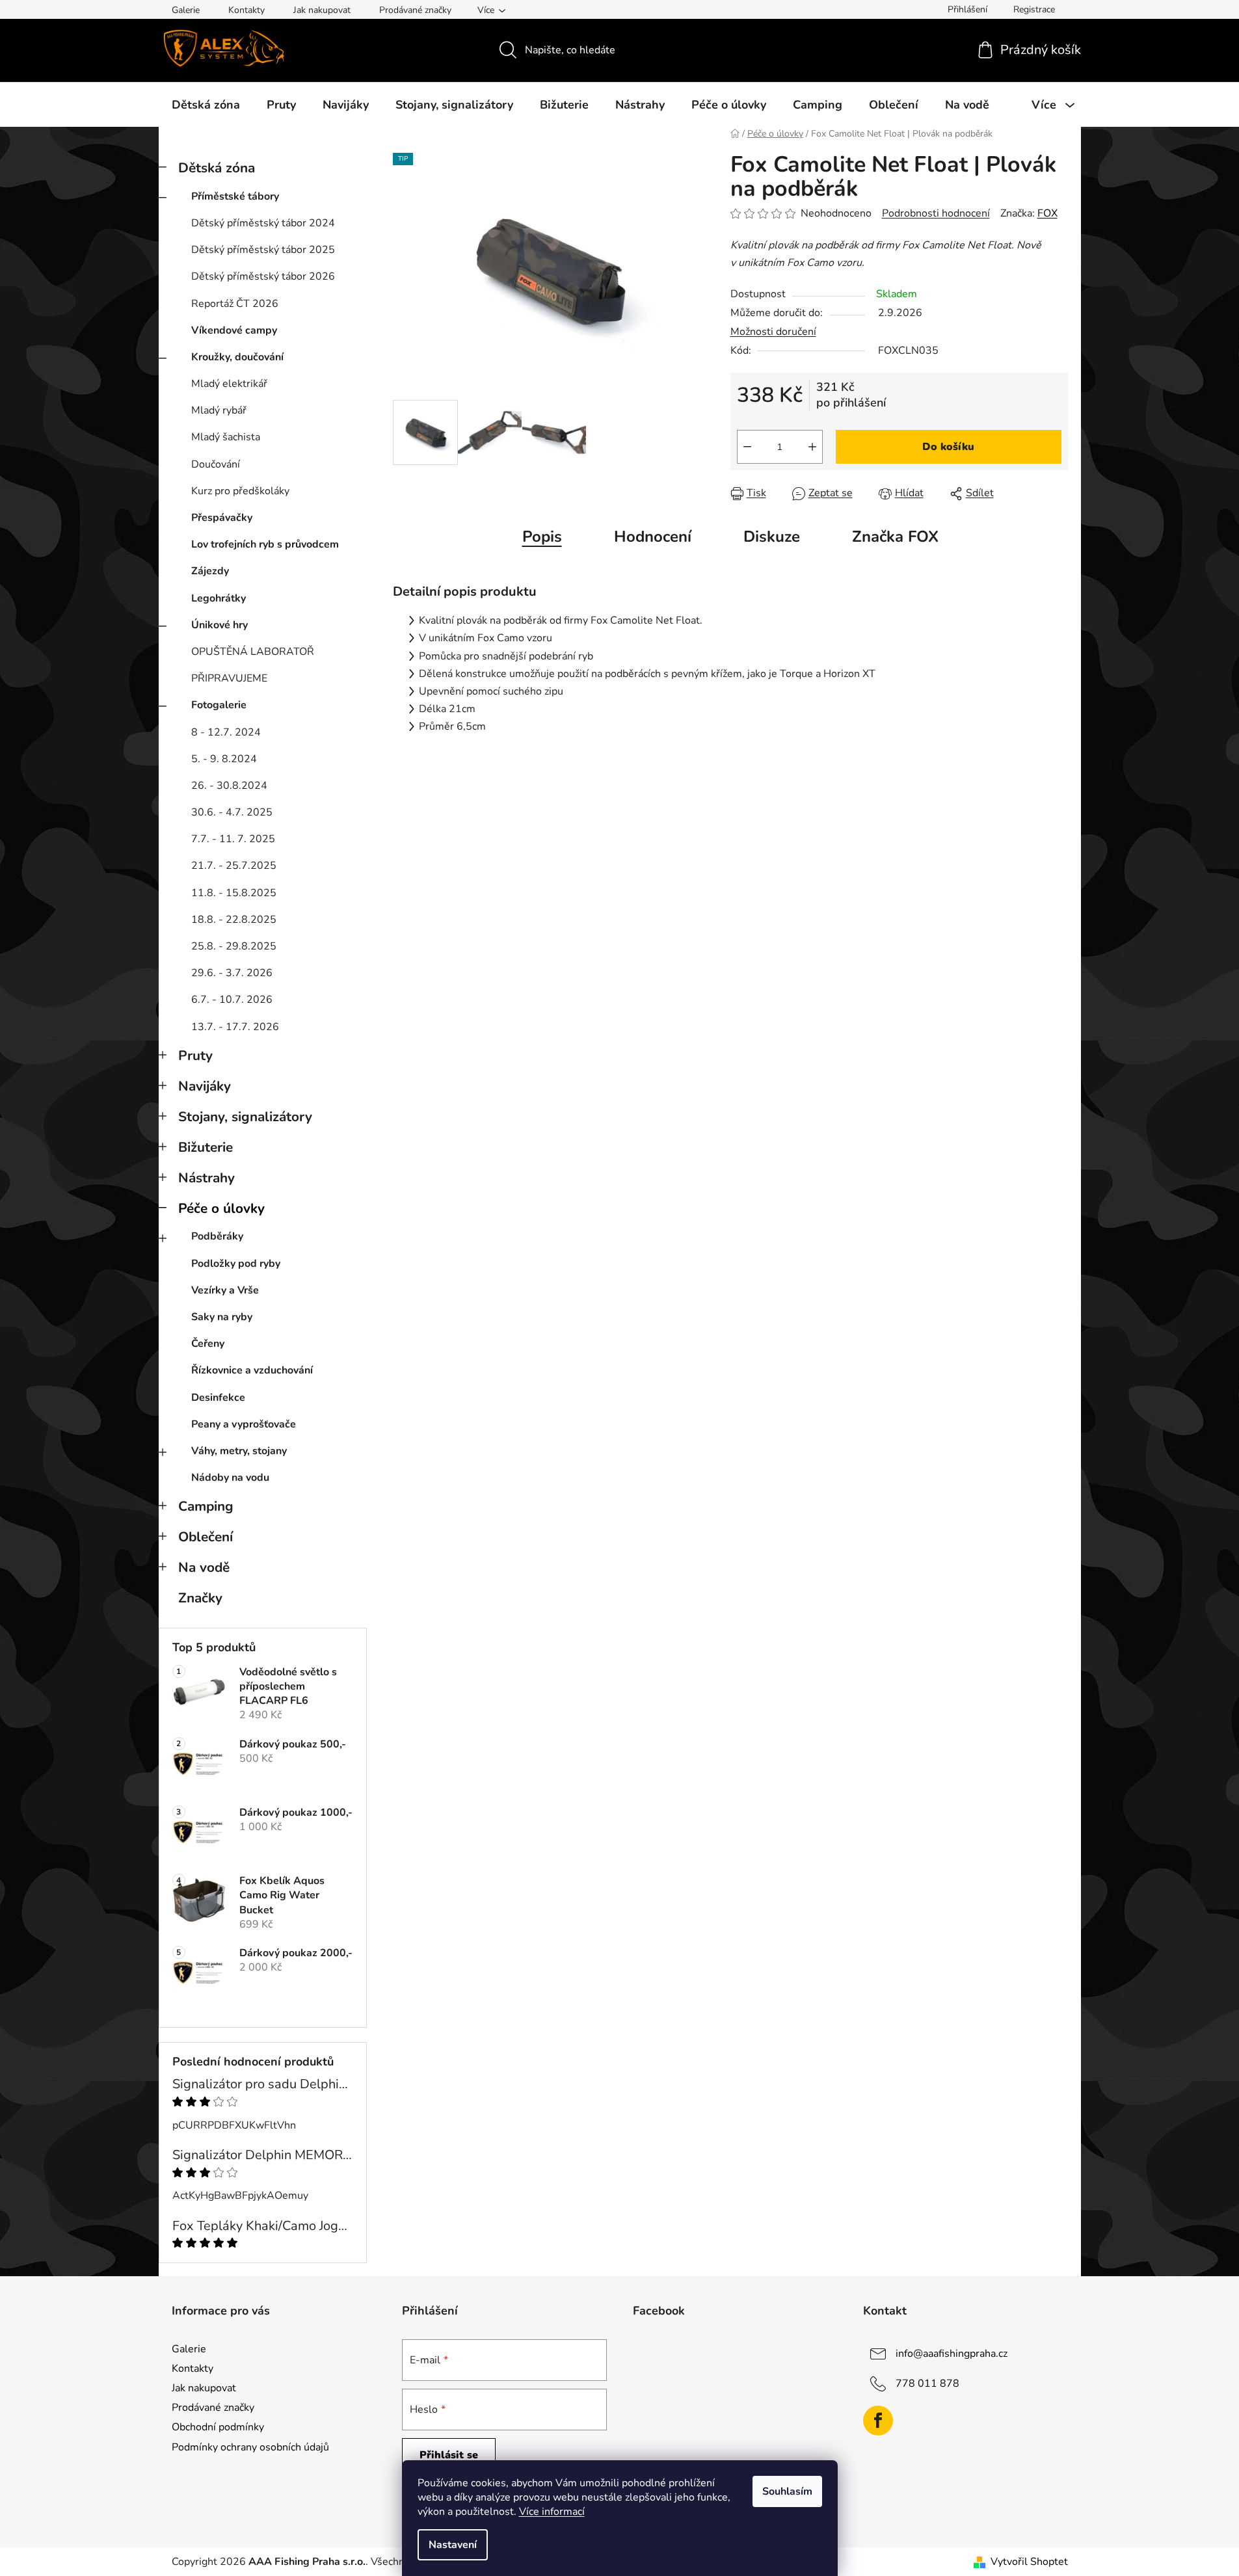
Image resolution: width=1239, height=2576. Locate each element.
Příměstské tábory (235, 196)
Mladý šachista (226, 437)
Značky (200, 1598)
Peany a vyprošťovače (244, 1424)
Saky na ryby (222, 1317)
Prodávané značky (415, 10)
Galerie (186, 10)
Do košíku (948, 447)
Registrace (1034, 9)
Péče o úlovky (221, 1208)
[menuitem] (206, 105)
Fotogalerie (219, 705)
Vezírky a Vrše (225, 1290)
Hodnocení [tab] (653, 537)
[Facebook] (878, 2421)
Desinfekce (218, 1398)
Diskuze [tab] (772, 537)
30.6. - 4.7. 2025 (232, 812)
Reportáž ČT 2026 (235, 304)
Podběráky (217, 1236)
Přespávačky (222, 518)
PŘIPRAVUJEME (229, 678)
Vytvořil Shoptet (1029, 2562)
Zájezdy (210, 571)
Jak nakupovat (322, 10)
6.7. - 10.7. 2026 (232, 1000)
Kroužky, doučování (237, 357)
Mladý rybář (219, 410)
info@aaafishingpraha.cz (952, 2354)
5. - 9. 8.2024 (224, 759)
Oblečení (206, 1537)
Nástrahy (206, 1178)
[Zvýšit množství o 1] (812, 447)
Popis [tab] (542, 537)
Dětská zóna (217, 168)
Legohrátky (219, 598)
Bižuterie (206, 1147)
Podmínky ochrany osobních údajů (250, 2447)
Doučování (216, 464)
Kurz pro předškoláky (240, 491)
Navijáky (205, 1086)
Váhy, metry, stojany (239, 1451)
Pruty (195, 1056)
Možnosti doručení (773, 332)
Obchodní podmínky (218, 2427)
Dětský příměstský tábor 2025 (263, 250)
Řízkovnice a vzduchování (252, 1370)
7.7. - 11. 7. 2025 (233, 839)
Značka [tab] (895, 537)
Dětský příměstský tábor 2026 (263, 276)
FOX (1047, 213)
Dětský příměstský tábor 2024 (263, 223)
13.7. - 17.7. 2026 (235, 1027)
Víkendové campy (234, 330)
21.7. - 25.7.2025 (234, 866)
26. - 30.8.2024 (229, 786)
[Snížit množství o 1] (747, 447)
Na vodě (204, 1567)
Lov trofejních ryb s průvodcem (265, 544)
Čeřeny (208, 1344)
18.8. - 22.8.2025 (234, 920)
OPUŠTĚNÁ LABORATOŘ (253, 652)
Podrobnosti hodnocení (936, 213)
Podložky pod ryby (236, 1264)
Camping (206, 1506)
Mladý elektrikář (229, 384)
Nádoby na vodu (230, 1478)
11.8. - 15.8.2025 (234, 893)
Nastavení (453, 2545)
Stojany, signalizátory (245, 1117)
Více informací (552, 2512)
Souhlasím (787, 2491)
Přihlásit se (449, 2455)
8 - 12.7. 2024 (226, 732)
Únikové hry (220, 625)
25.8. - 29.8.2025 (234, 946)
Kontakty (246, 10)
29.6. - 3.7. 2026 (232, 973)
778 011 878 (927, 2383)
